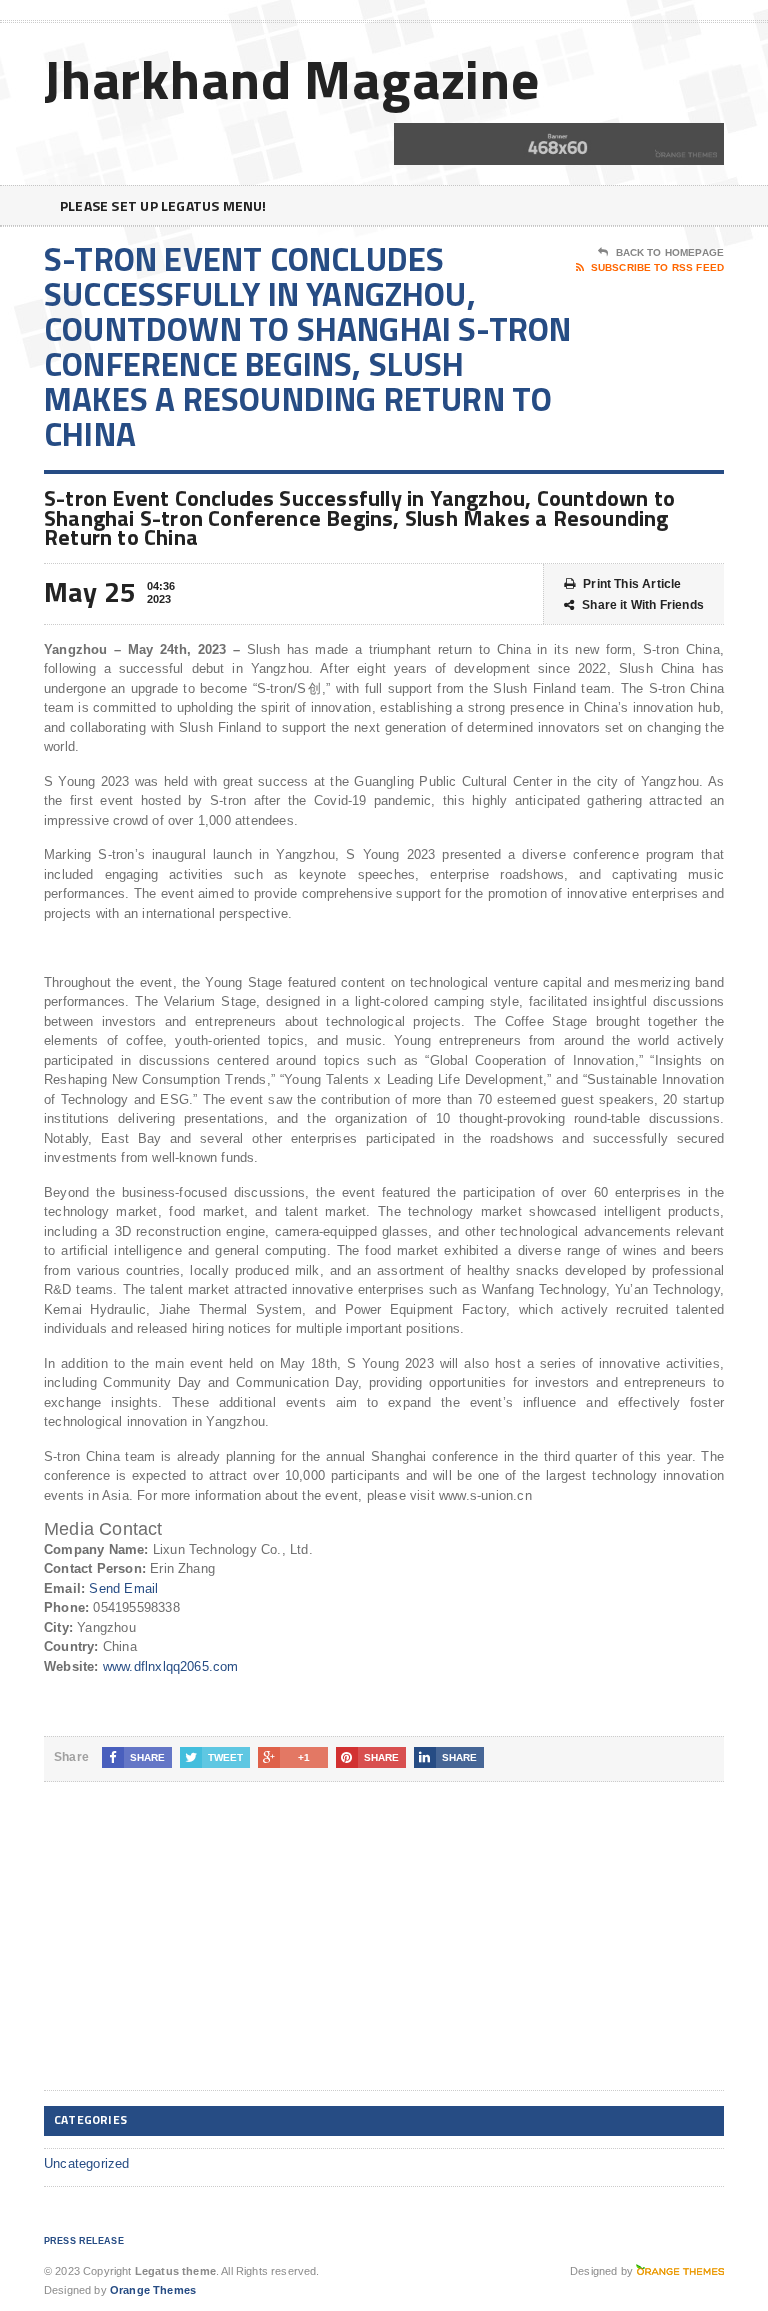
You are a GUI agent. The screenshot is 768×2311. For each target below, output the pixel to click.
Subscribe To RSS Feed (657, 267)
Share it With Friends (643, 605)
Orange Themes (153, 2290)
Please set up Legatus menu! (163, 205)
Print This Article (632, 584)
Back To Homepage (670, 252)
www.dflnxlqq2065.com (171, 1666)
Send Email (123, 1588)
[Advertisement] (194, 1952)
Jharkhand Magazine (292, 78)
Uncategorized (87, 2163)
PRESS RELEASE (84, 2241)
